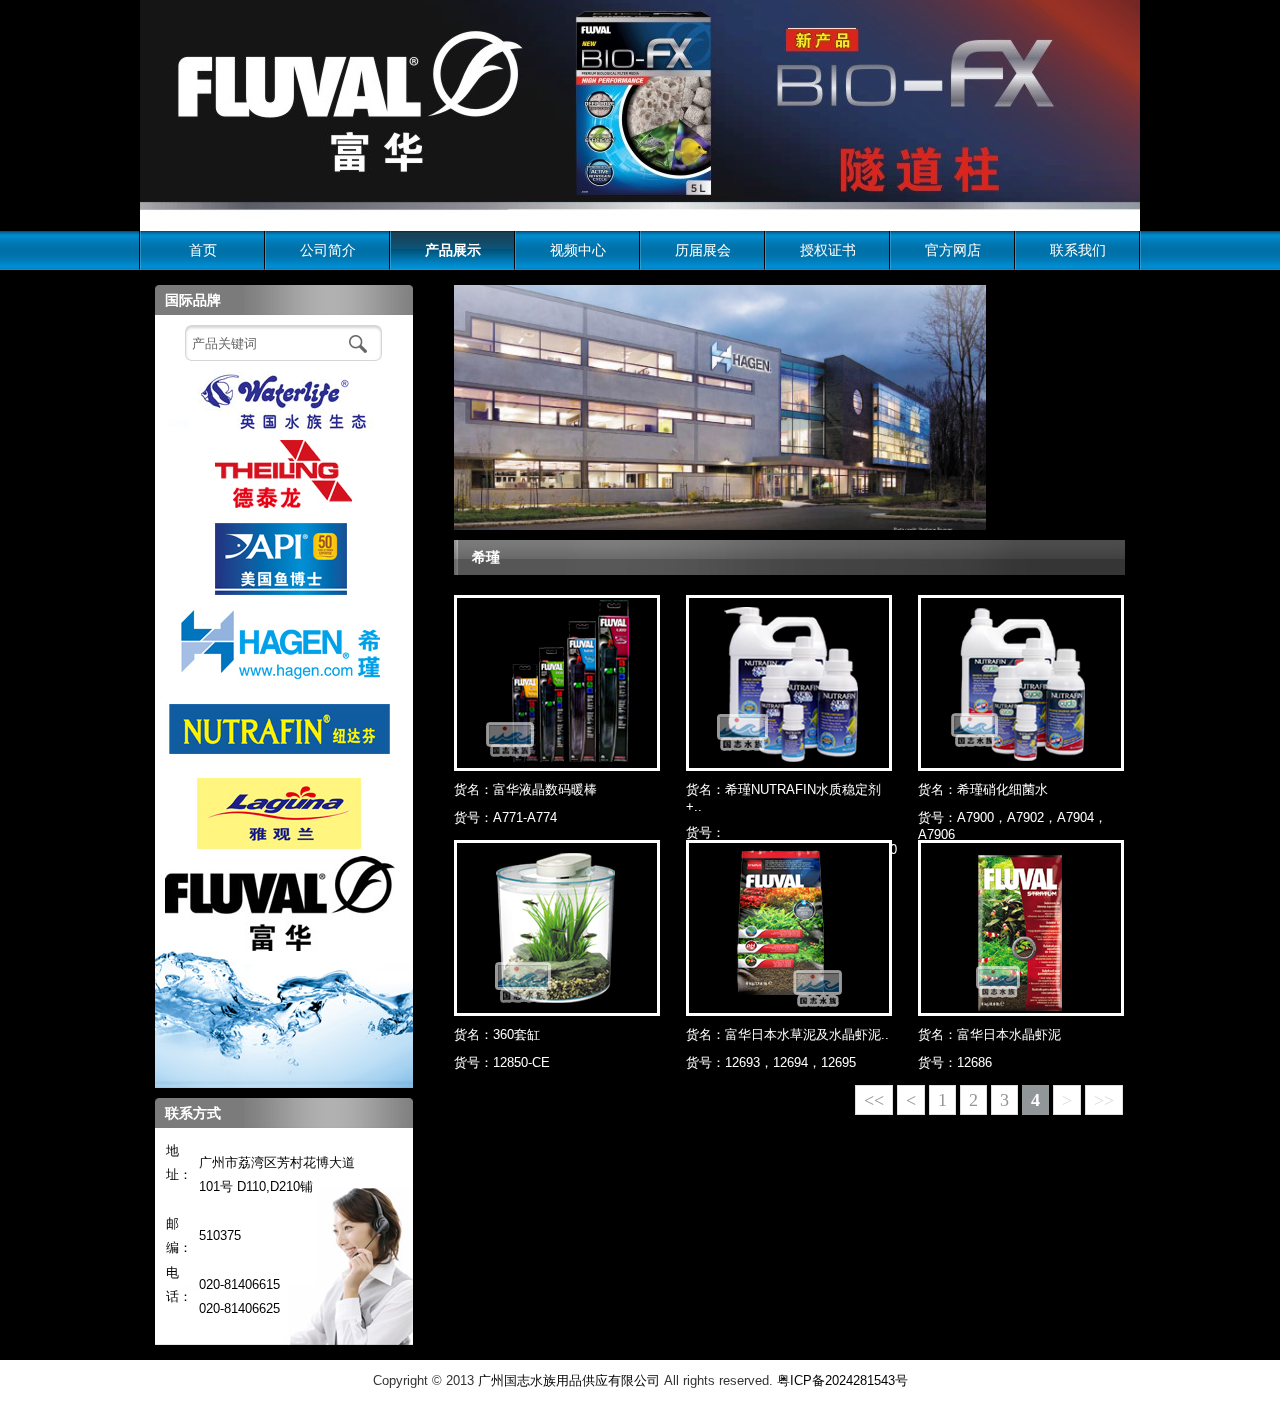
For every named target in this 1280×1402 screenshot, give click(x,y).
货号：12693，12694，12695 (771, 1062)
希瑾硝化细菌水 (1002, 789)
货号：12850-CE (502, 1062)
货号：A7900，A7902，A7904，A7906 (1012, 826)
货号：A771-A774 (505, 817)
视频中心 (578, 250)
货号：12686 (955, 1062)
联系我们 (1078, 250)
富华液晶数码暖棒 (545, 789)
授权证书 (828, 250)
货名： (525, 789)
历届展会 (703, 250)
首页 (203, 250)
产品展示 (453, 250)
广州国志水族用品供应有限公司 (569, 1380)
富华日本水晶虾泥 (1009, 1034)
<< (874, 1100)
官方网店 (953, 250)
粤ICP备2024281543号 (842, 1380)
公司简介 (328, 250)
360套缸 (516, 1034)
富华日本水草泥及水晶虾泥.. (807, 1034)
